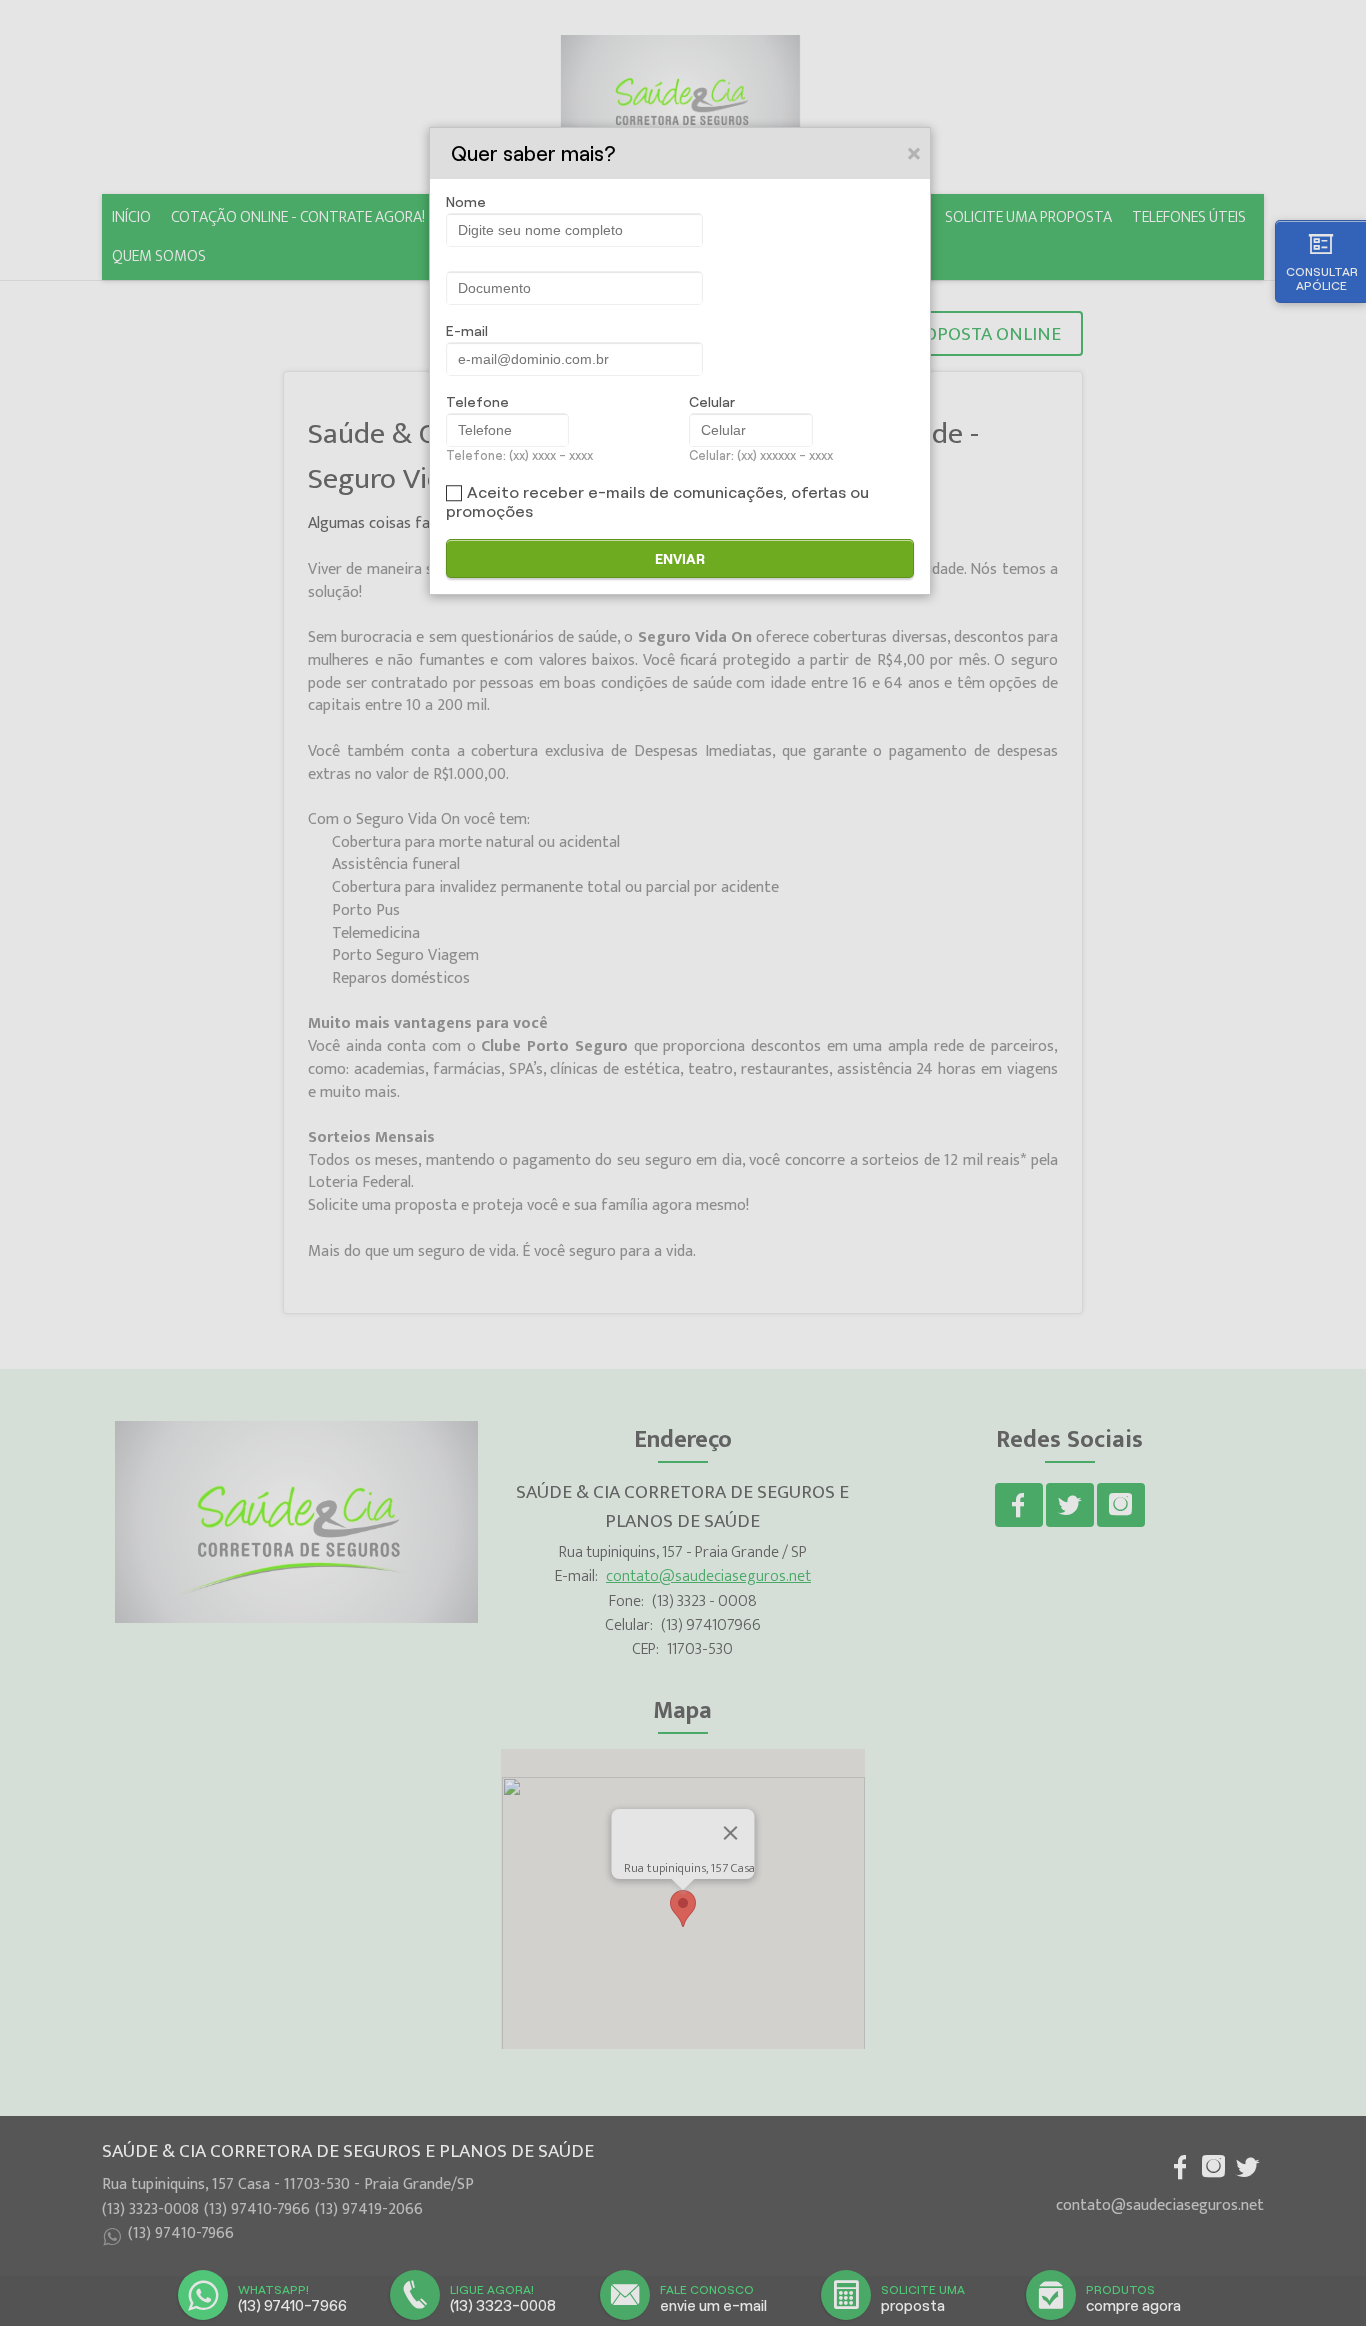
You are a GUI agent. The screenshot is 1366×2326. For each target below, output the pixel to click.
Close (915, 153)
